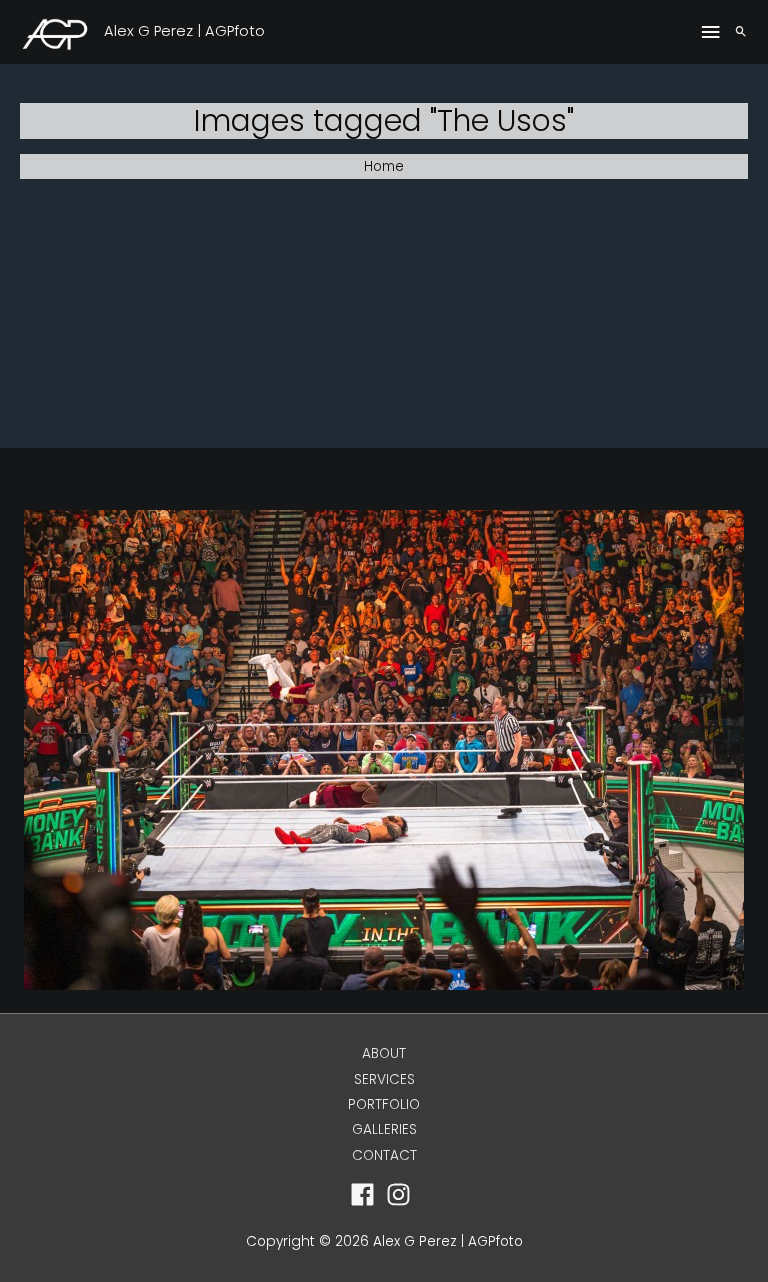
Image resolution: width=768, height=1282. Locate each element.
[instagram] (402, 1194)
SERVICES (384, 1079)
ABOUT (384, 1053)
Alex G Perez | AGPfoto (184, 31)
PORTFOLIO (384, 1104)
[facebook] (366, 1194)
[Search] (741, 32)
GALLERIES (384, 1129)
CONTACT (384, 1155)
